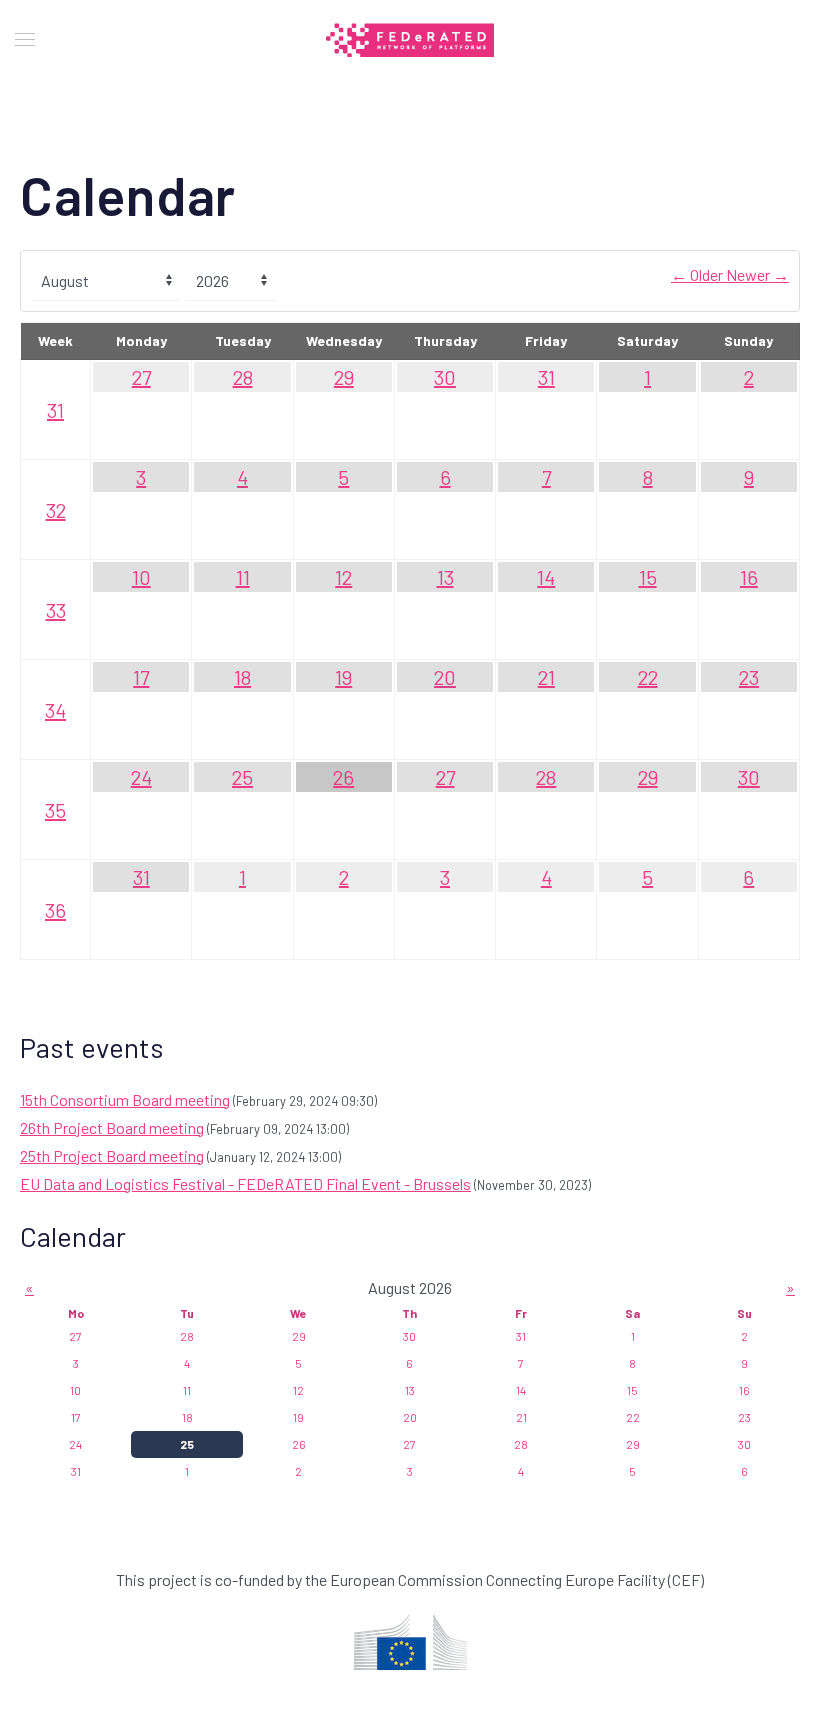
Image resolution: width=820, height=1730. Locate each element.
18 (242, 677)
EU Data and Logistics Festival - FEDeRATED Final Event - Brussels (245, 1183)
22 (648, 677)
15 (648, 577)
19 (343, 677)
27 (141, 377)
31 (55, 410)
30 (445, 377)
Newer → (757, 274)
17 (141, 677)
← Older (698, 274)
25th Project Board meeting (112, 1155)
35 (55, 810)
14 (546, 577)
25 (242, 777)
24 (141, 777)
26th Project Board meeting (112, 1127)
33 (56, 610)
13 (445, 577)
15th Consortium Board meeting (125, 1099)
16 (749, 577)
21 (546, 677)
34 (55, 710)
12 (343, 577)
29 (344, 377)
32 (56, 510)
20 (445, 677)
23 (749, 677)
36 (55, 910)
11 (243, 577)
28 (243, 377)
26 (343, 777)
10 (141, 577)
